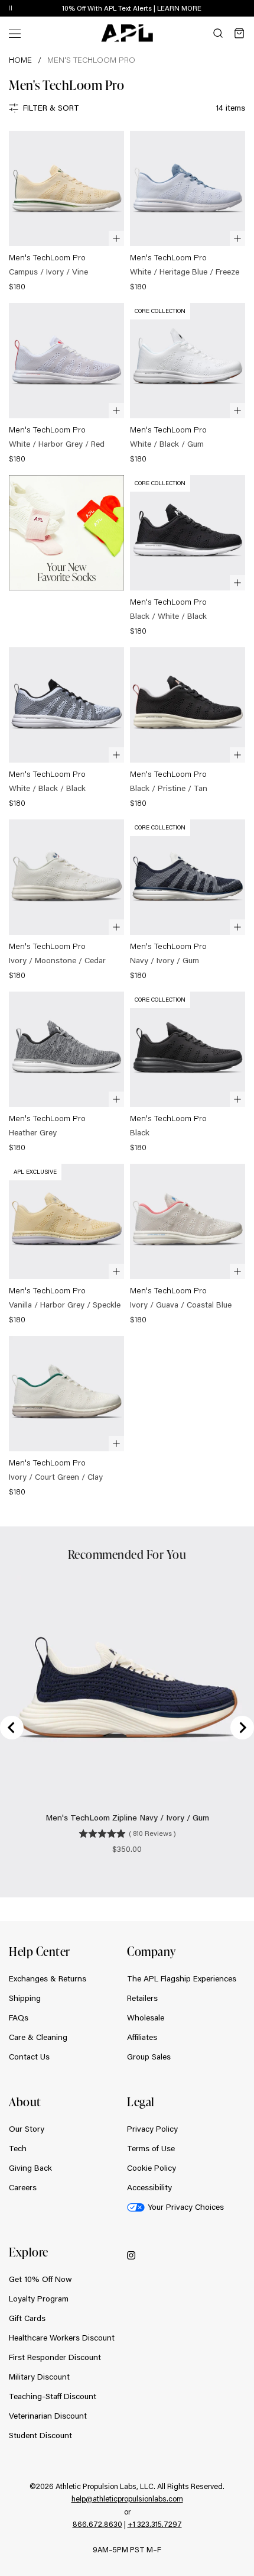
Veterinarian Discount (48, 2416)
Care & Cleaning (38, 2037)
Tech (18, 2148)
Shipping (25, 1998)
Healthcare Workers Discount (62, 2338)
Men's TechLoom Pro (91, 60)
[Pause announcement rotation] (10, 9)
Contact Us (29, 2057)
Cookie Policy (152, 2168)
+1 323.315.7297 (155, 2524)
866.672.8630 (97, 2524)
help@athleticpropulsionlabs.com (127, 2498)
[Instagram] (131, 2255)
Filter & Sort (51, 108)
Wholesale (146, 2017)
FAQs (19, 2017)
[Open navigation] (15, 33)
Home (20, 60)
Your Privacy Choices (186, 2207)
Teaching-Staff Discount (53, 2396)
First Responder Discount (55, 2357)
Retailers (142, 1998)
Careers (23, 2187)
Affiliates (142, 2037)
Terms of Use (151, 2148)
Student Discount (40, 2435)
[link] (66, 212)
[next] (248, 9)
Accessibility (149, 2187)
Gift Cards (27, 2318)
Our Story (27, 2129)
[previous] (219, 9)
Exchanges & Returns (48, 1978)
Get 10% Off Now (40, 2279)
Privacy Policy (152, 2129)
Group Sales (149, 2057)
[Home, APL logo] (127, 33)
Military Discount (39, 2377)
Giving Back (30, 2168)
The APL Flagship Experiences (182, 1978)
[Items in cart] (239, 33)
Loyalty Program (39, 2299)
